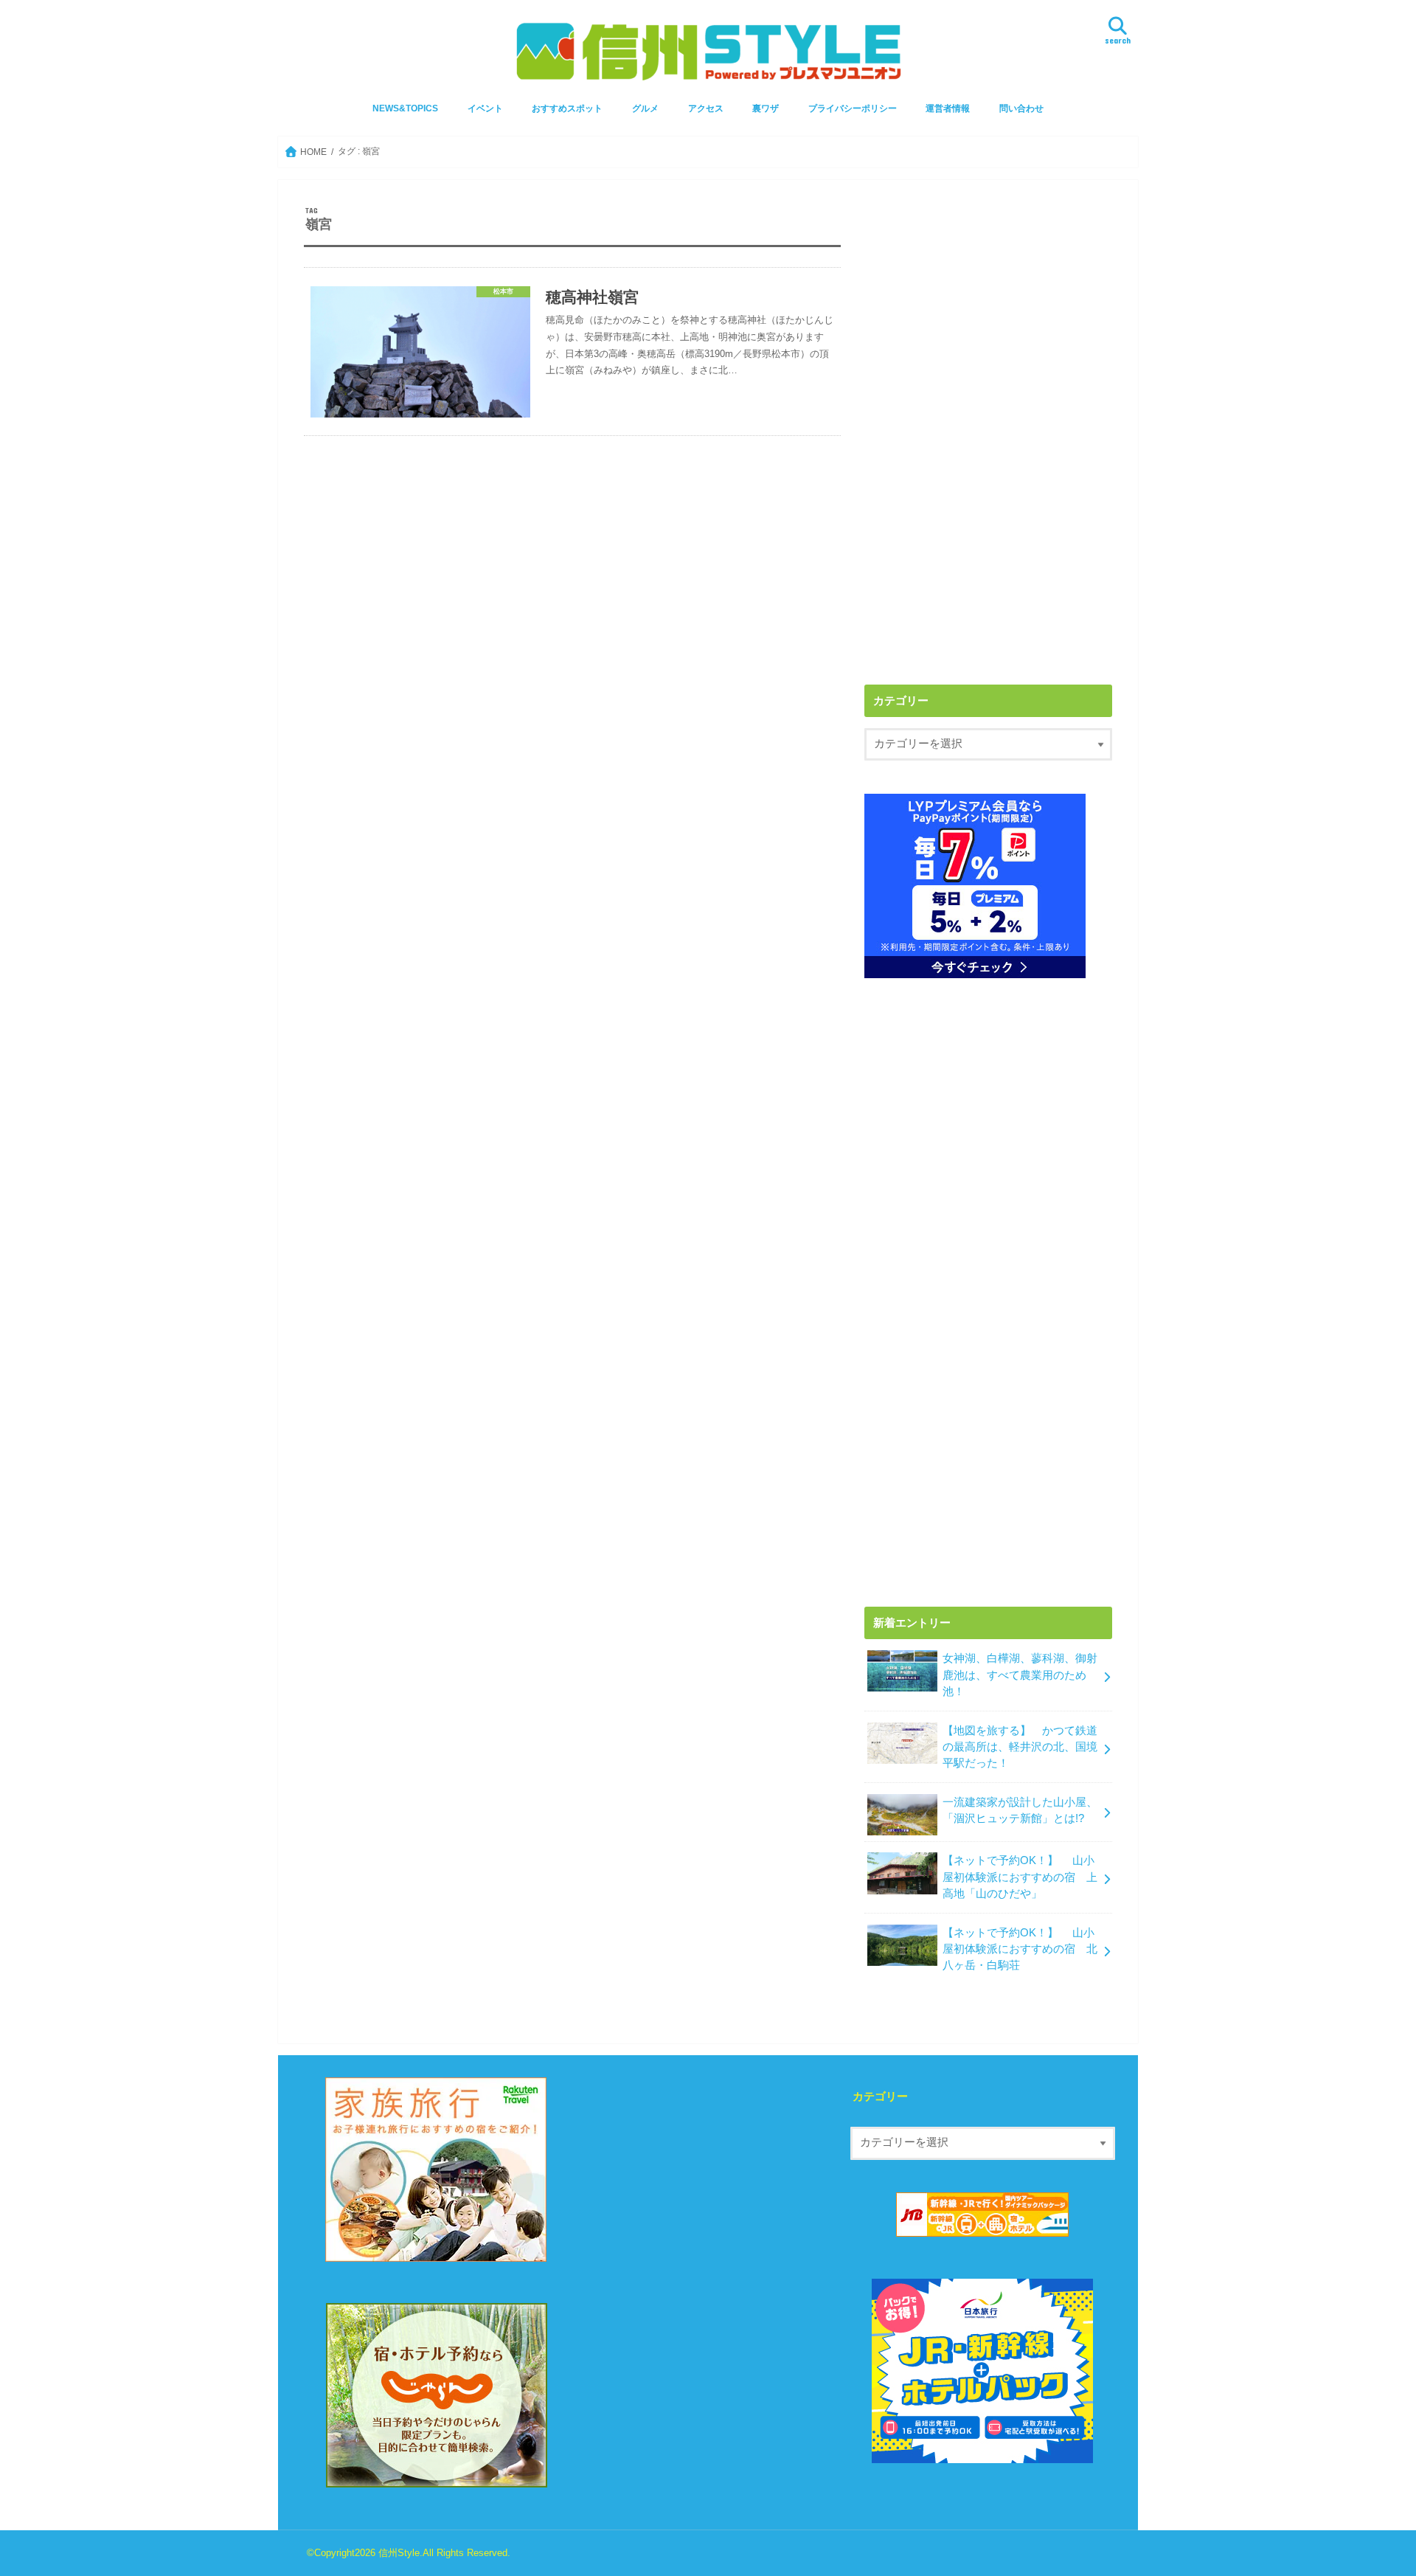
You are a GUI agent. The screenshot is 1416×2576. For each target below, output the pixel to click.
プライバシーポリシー (853, 108)
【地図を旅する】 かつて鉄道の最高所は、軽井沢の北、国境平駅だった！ (1020, 1747)
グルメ (645, 108)
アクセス (706, 108)
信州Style (399, 2553)
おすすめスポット (567, 108)
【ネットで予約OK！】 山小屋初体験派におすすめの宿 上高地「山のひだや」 (1020, 1877)
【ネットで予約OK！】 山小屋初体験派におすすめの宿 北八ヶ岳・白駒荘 (1020, 1949)
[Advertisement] (988, 309)
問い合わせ (1021, 108)
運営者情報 (948, 108)
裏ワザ (766, 108)
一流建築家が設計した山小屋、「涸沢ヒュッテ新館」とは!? (1020, 1810)
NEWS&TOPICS (405, 108)
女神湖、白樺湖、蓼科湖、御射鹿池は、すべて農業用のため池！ (1020, 1675)
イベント (485, 108)
